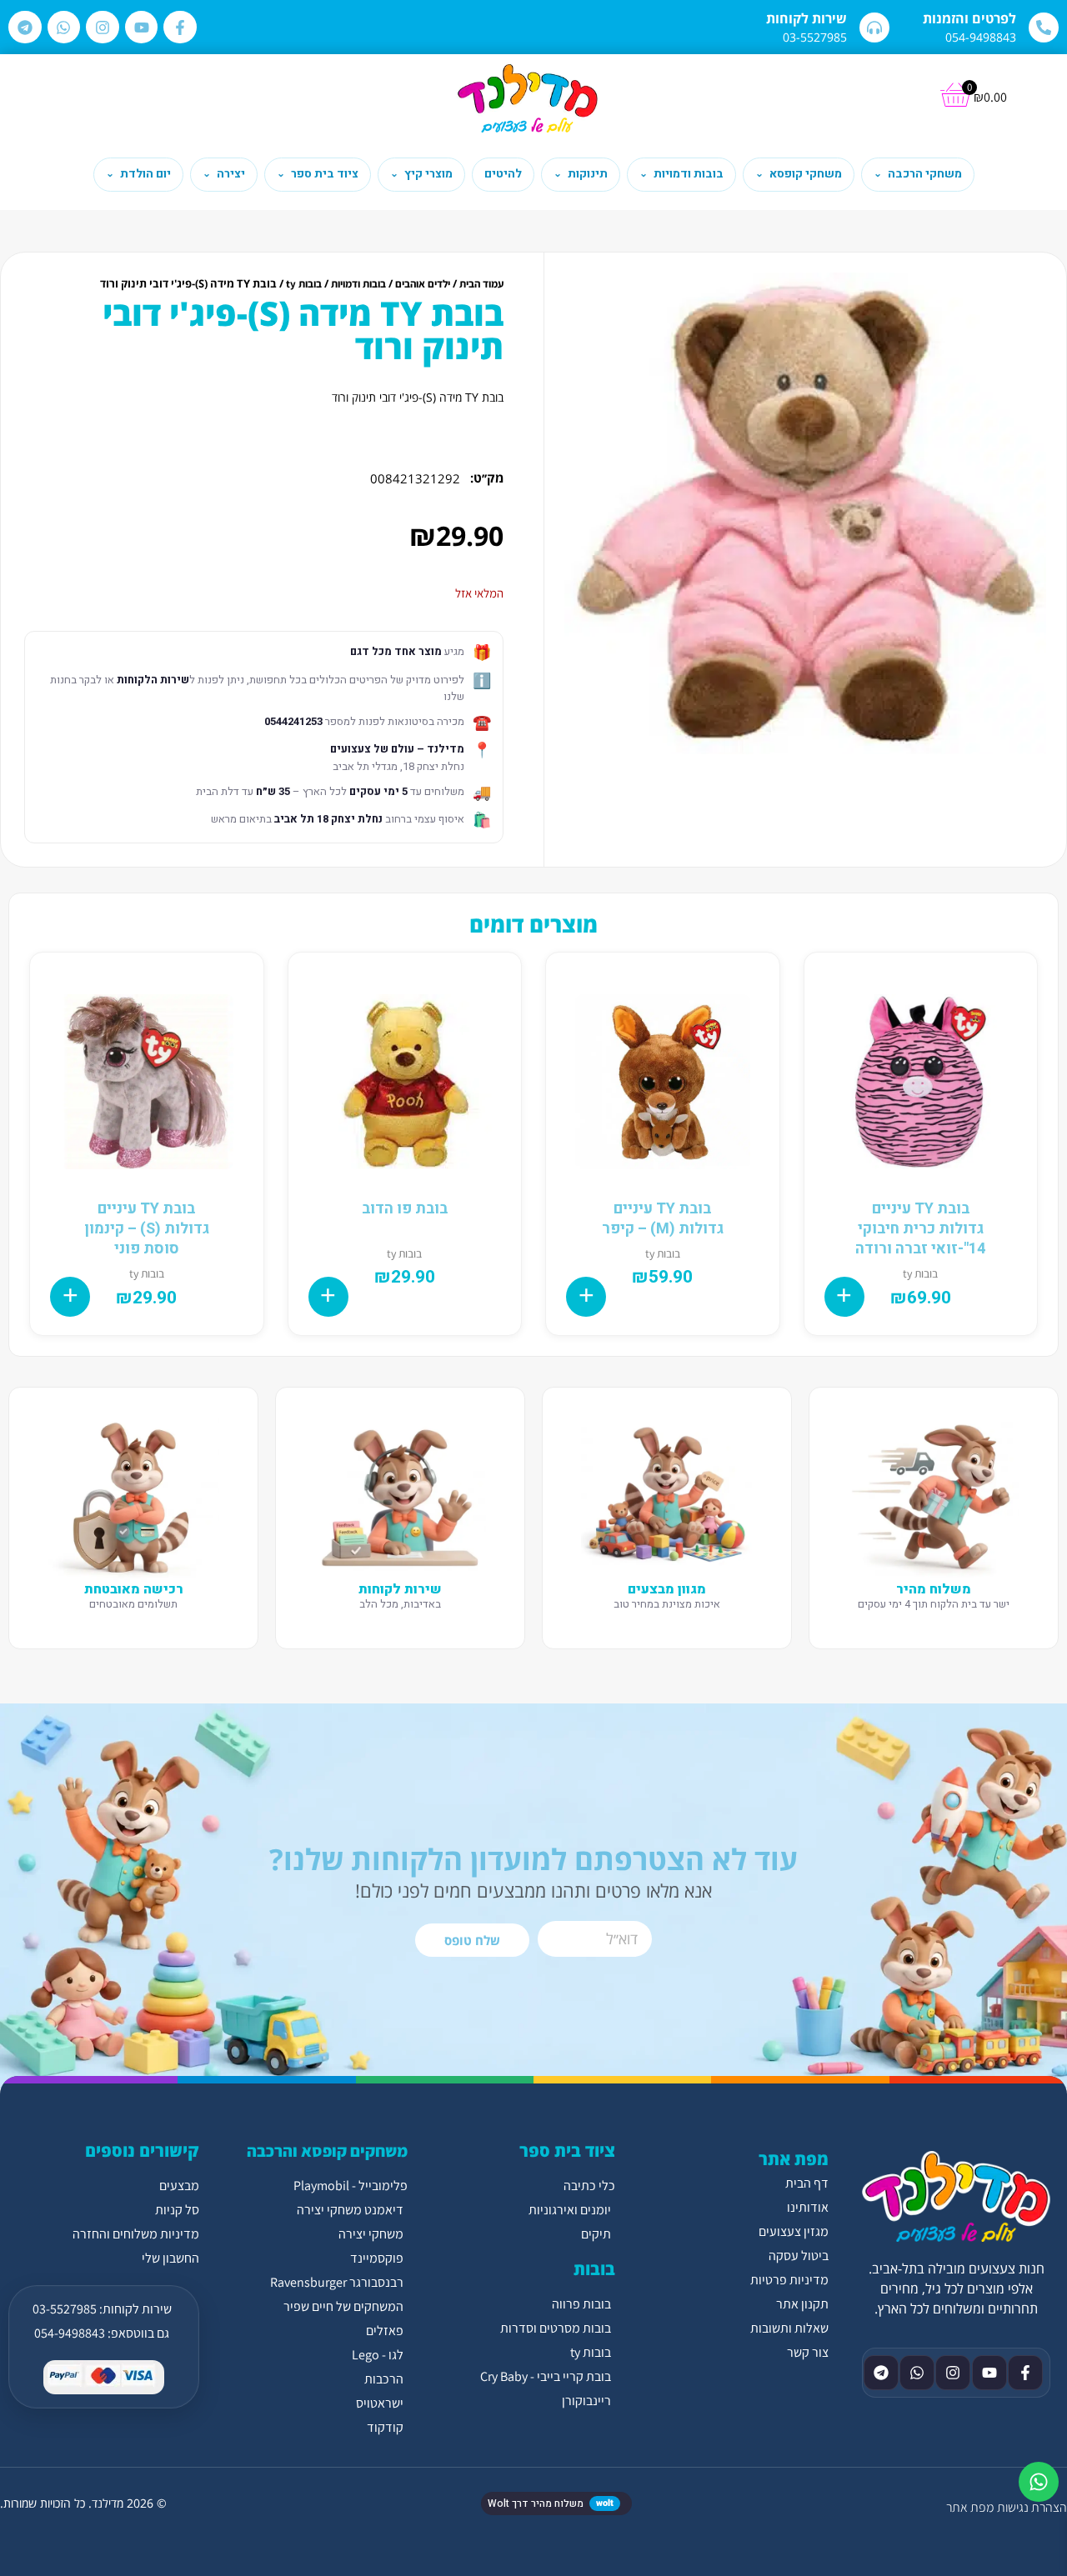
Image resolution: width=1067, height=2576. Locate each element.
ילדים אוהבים (423, 284)
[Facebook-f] (180, 28)
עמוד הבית (481, 284)
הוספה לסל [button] (844, 1297)
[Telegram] (25, 28)
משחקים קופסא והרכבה (327, 2151)
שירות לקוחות (807, 18)
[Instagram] (103, 28)
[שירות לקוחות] (874, 28)
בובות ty (304, 284)
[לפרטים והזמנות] (1044, 28)
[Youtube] (142, 28)
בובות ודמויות (358, 284)
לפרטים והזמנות (969, 18)
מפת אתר (970, 2507)
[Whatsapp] (64, 28)
